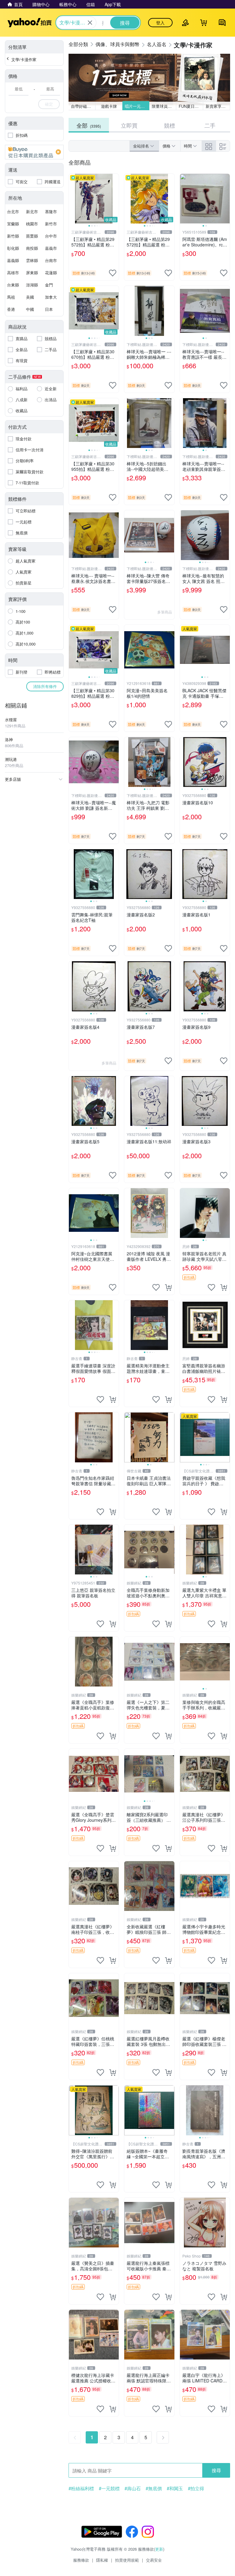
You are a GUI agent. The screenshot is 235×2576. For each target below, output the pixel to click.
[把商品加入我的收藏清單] (113, 273)
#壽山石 (133, 2488)
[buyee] (34, 152)
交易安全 (154, 2560)
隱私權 (102, 2560)
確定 (49, 104)
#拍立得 (196, 2488)
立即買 (129, 125)
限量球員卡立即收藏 (164, 106)
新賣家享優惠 (218, 106)
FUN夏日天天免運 (191, 106)
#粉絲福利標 (81, 2488)
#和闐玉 (175, 2488)
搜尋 (216, 2470)
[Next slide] (115, 199)
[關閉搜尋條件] (90, 23)
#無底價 (154, 2488)
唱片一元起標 (137, 106)
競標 (170, 125)
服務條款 (81, 2560)
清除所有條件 (45, 686)
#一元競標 (109, 2488)
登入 (160, 23)
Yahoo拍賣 (30, 23)
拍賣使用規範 (127, 2560)
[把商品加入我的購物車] (168, 1287)
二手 (210, 125)
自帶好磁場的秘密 (83, 106)
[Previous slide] (73, 199)
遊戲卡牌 (109, 106)
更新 (159, 2549)
